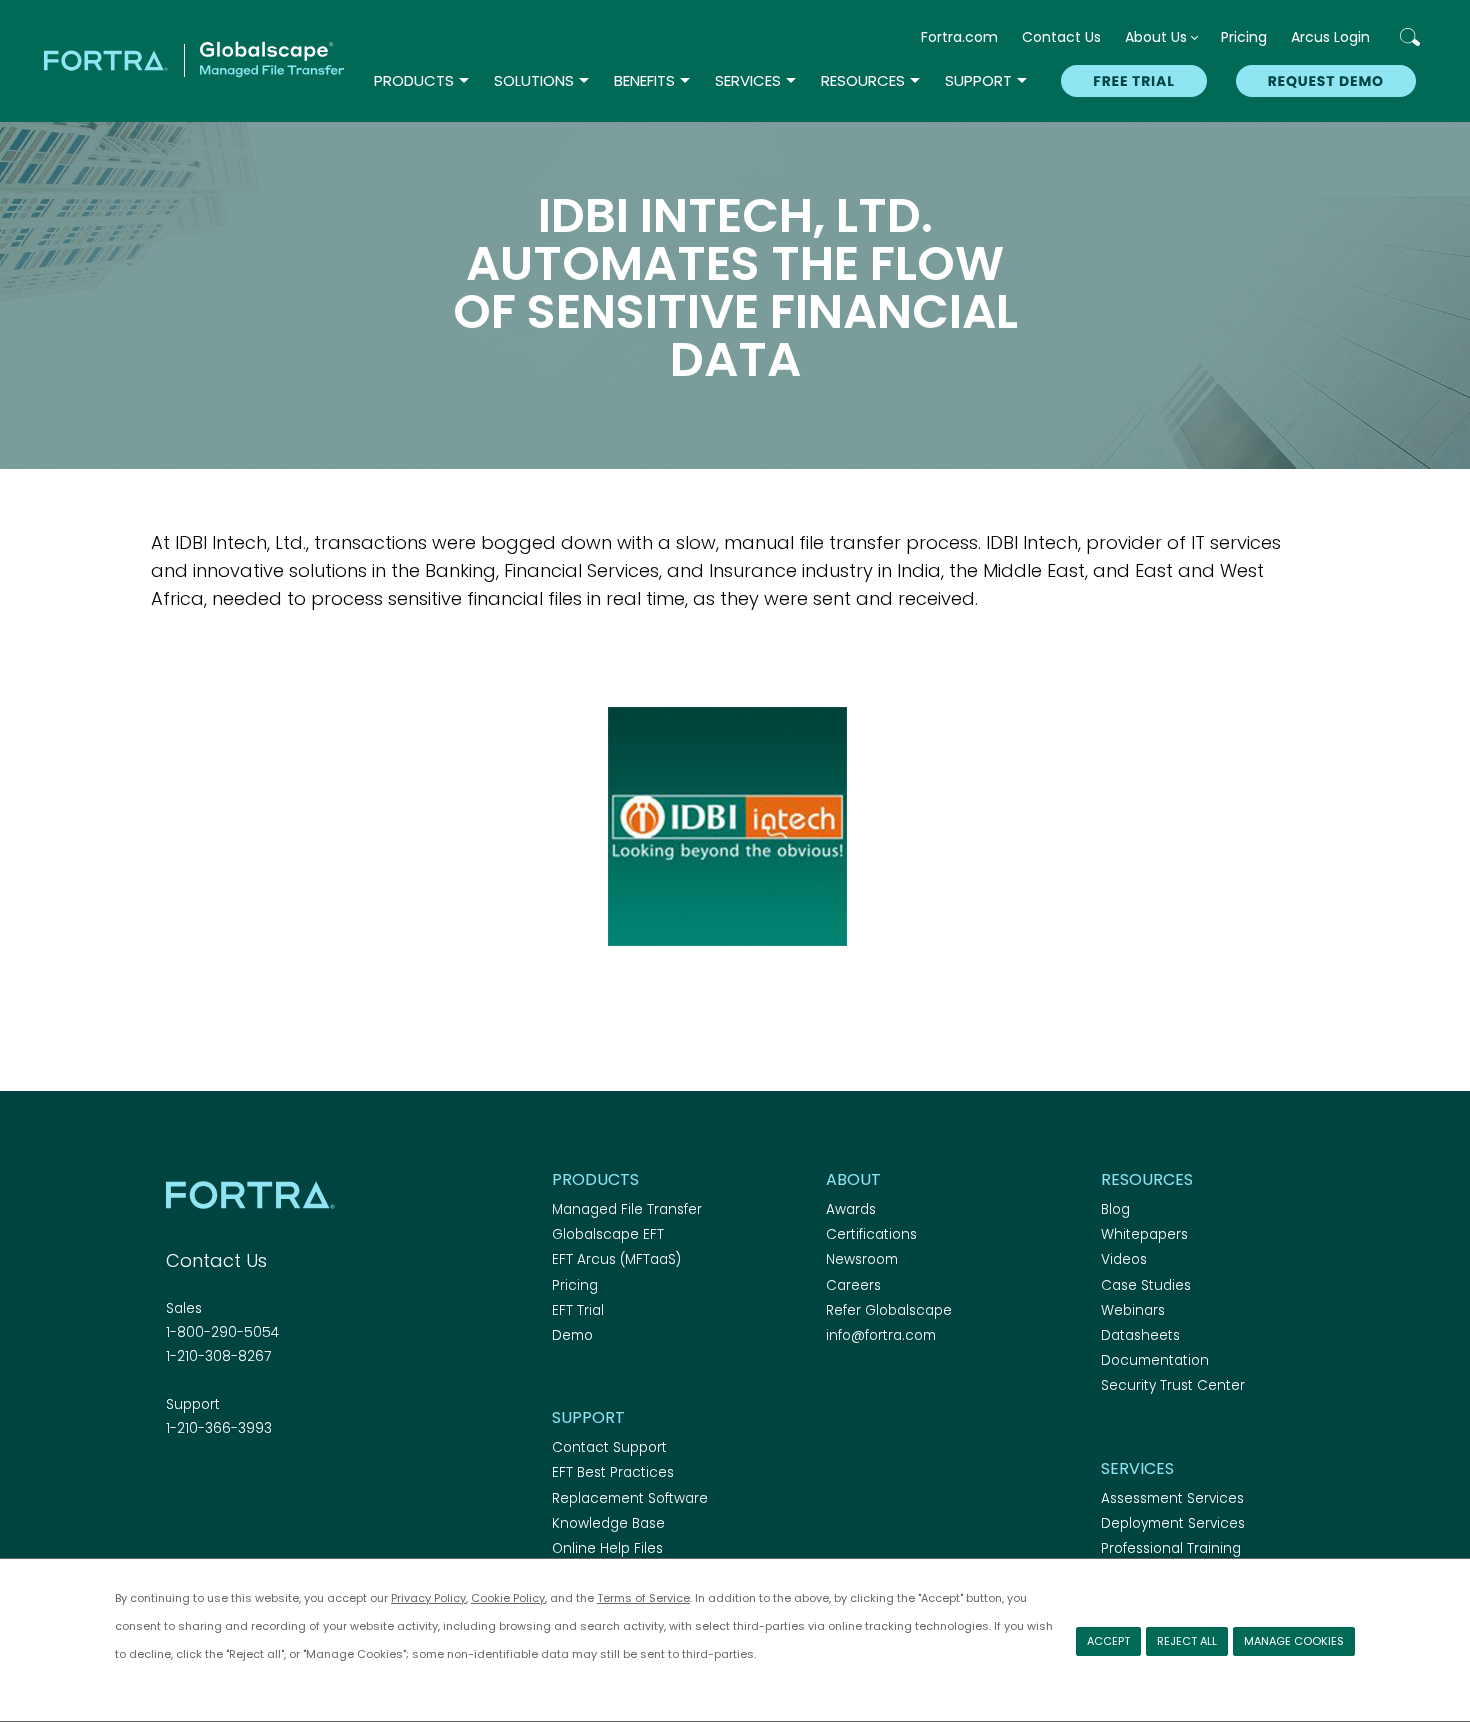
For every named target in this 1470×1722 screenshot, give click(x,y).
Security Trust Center (1173, 1385)
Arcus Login (1330, 37)
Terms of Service (643, 1598)
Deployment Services (1173, 1523)
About (853, 1179)
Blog (1115, 1209)
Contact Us (1061, 37)
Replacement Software (630, 1498)
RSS (283, 1483)
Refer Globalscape (889, 1310)
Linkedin (248, 1483)
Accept (1108, 1641)
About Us (1156, 37)
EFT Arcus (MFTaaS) (616, 1259)
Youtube (318, 1483)
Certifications (871, 1234)
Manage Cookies (1294, 1641)
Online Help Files (607, 1548)
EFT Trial (578, 1310)
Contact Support (609, 1447)
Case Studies (1146, 1285)
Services (748, 80)
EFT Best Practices (613, 1472)
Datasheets (1140, 1335)
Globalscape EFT (608, 1234)
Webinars (1133, 1310)
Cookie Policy (508, 1598)
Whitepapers (1144, 1234)
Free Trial (1133, 81)
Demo (572, 1335)
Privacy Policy (428, 1598)
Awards (851, 1209)
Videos (1124, 1259)
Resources (863, 80)
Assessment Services (1172, 1498)
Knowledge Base (608, 1523)
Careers (853, 1285)
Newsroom (862, 1259)
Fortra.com (959, 37)
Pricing (1244, 37)
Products (414, 80)
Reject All (1187, 1641)
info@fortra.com (881, 1335)
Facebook (178, 1483)
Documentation (1155, 1360)
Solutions (534, 80)
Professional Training (1171, 1548)
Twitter (213, 1483)
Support (978, 80)
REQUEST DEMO (1326, 81)
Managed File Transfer (627, 1209)
